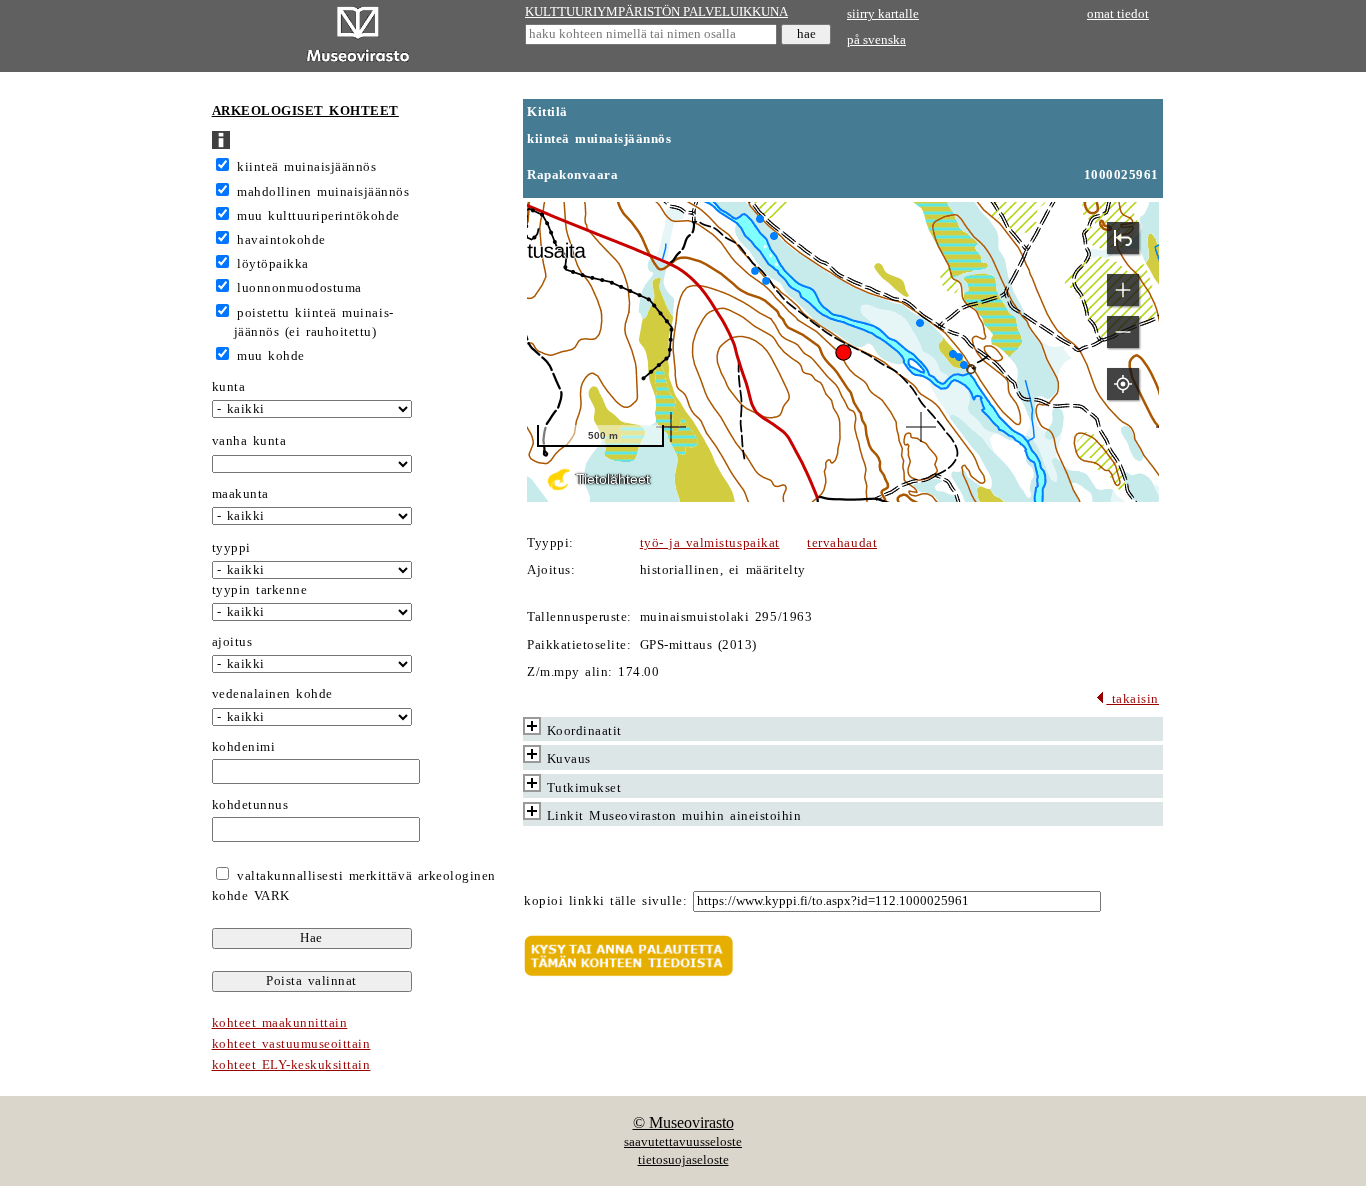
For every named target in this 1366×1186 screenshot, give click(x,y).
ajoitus (232, 642)
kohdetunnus (250, 805)
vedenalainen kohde (272, 694)
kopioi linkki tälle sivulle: (605, 901)
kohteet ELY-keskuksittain (291, 1065)
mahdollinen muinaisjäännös (323, 192)
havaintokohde (281, 240)
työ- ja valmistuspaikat (710, 543)
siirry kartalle (883, 14)
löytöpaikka (273, 264)
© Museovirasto (683, 1122)
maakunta (240, 494)
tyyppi (231, 548)
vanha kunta (249, 441)
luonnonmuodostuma (299, 288)
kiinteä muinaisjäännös (306, 167)
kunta (229, 387)
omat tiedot (1118, 14)
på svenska (876, 40)
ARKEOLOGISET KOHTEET (305, 111)
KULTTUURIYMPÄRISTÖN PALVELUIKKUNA (656, 12)
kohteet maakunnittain (280, 1023)
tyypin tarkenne (260, 590)
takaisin (1132, 699)
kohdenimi (244, 747)
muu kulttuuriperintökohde (318, 216)
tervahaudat (842, 543)
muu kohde (271, 356)
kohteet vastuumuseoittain (291, 1044)
